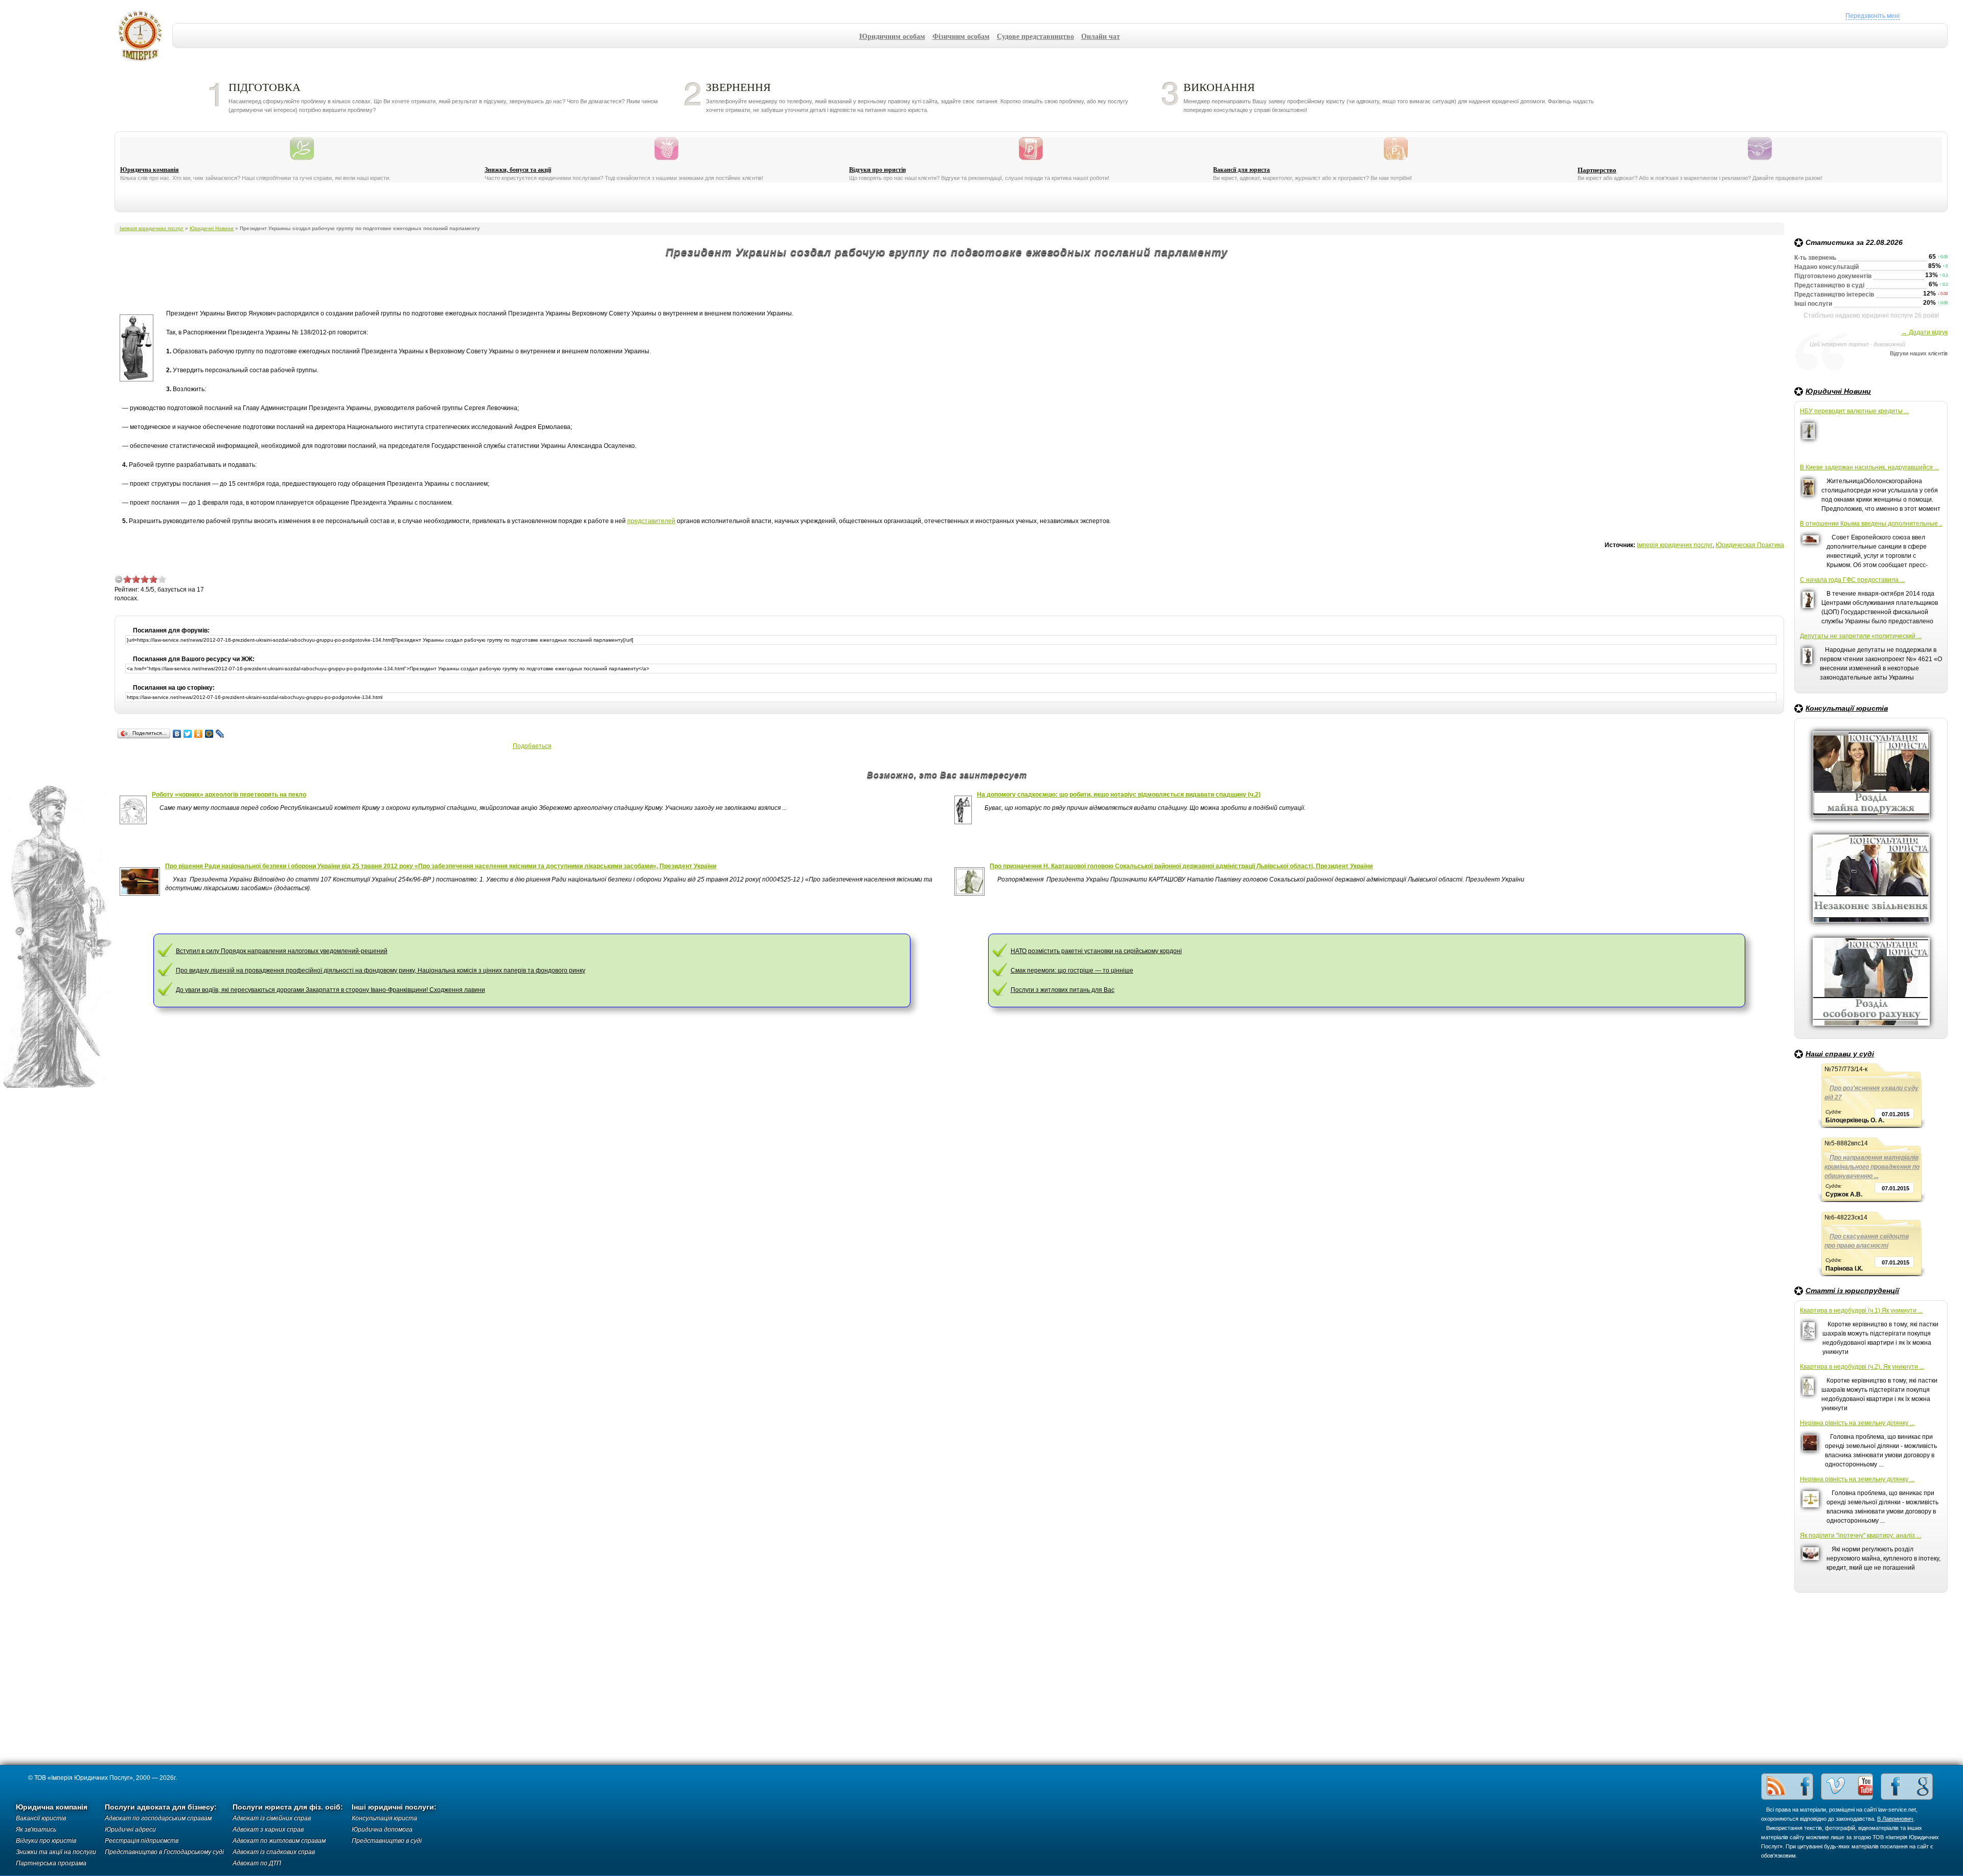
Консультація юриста (384, 1818)
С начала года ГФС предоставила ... (1852, 580)
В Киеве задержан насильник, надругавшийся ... (1869, 467)
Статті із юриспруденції (1852, 1291)
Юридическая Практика (1750, 545)
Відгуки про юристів (877, 170)
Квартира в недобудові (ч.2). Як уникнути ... (1862, 1367)
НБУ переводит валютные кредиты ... (1854, 411)
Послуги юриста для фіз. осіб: (288, 1807)
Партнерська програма (51, 1863)
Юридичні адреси (130, 1829)
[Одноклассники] (199, 734)
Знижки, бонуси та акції (518, 170)
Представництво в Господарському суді (164, 1852)
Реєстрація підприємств (142, 1841)
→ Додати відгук (1924, 332)
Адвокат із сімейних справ (272, 1818)
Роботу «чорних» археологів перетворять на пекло (229, 795)
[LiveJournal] (220, 734)
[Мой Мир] (209, 734)
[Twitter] (188, 734)
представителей (651, 521)
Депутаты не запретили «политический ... (1861, 636)
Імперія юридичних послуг (143, 36)
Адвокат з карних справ (268, 1829)
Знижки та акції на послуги (56, 1852)
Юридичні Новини (1838, 391)
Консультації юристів (1847, 708)
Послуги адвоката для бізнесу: (161, 1807)
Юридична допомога (382, 1829)
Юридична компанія (150, 170)
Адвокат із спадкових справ (274, 1852)
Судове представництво (1035, 36)
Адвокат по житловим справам (279, 1841)
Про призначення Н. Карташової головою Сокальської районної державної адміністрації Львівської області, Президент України (1181, 866)
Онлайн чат (1101, 36)
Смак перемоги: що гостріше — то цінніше (1072, 970)
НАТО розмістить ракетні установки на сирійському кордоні (1096, 951)
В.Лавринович (1895, 1819)
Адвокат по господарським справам (158, 1818)
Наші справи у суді (1840, 1054)
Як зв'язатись (36, 1829)
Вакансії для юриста (1241, 170)
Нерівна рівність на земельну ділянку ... (1857, 1423)
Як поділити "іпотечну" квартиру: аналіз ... (1861, 1535)
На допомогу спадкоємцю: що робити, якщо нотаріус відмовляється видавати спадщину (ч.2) (1119, 795)
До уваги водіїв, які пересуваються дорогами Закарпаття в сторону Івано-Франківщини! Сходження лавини (330, 990)
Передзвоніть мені (1873, 16)
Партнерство (1597, 170)
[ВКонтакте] (177, 734)
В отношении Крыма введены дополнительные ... (1871, 524)
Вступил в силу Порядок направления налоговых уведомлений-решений (282, 951)
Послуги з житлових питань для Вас (1063, 990)
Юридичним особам (892, 36)
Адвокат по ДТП (257, 1863)
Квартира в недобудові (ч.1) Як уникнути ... (1861, 1310)
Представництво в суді (387, 1841)
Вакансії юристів (41, 1818)
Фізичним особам (961, 36)
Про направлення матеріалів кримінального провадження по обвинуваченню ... (1872, 1167)
